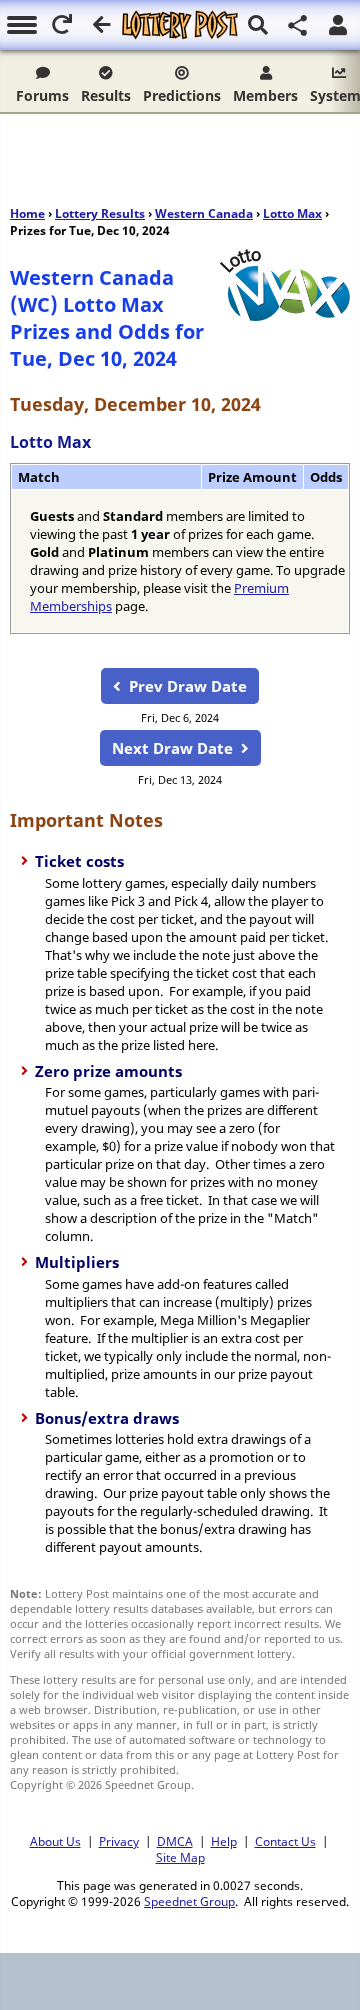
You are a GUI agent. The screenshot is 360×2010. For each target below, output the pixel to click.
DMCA (175, 1841)
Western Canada (204, 213)
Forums (42, 95)
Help (224, 1841)
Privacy (119, 1841)
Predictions (182, 95)
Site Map (180, 1857)
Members (265, 95)
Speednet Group (189, 1901)
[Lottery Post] (179, 25)
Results (106, 95)
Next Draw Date (172, 748)
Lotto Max (292, 213)
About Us (55, 1841)
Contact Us (285, 1841)
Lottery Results (100, 213)
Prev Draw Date (188, 686)
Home (27, 213)
